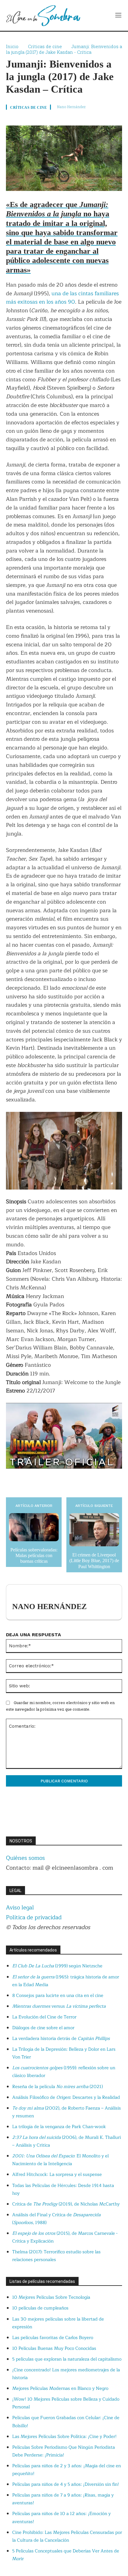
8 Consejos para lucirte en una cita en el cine (58, 1996)
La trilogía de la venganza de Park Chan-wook (59, 2127)
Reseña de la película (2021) (57, 2087)
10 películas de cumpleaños (40, 2308)
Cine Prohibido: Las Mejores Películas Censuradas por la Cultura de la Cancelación (67, 2536)
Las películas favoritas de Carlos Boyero (53, 2338)
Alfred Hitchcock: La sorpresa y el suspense (57, 2175)
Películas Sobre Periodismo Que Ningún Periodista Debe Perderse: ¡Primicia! (64, 2451)
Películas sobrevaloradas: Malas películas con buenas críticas (34, 1555)
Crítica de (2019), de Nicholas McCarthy (66, 2204)
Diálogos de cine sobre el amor (43, 2028)
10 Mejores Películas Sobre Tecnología (51, 2297)
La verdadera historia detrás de (61, 2039)
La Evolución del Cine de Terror (44, 2017)
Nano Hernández (71, 107)
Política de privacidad (34, 1917)
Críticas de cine (45, 46)
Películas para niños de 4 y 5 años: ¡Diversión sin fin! (66, 2484)
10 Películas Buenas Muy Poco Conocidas (54, 2348)
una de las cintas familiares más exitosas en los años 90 (62, 298)
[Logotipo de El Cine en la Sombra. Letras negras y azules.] (43, 15)
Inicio (12, 46)
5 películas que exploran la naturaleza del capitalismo (67, 2359)
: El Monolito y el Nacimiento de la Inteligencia (60, 2160)
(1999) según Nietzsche (57, 1966)
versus (59, 2006)
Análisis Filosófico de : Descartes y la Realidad (66, 2097)
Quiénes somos (25, 1858)
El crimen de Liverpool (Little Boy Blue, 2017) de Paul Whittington (94, 1561)
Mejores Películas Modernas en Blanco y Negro (60, 2388)
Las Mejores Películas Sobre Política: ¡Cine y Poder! (64, 2437)
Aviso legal (20, 1908)
